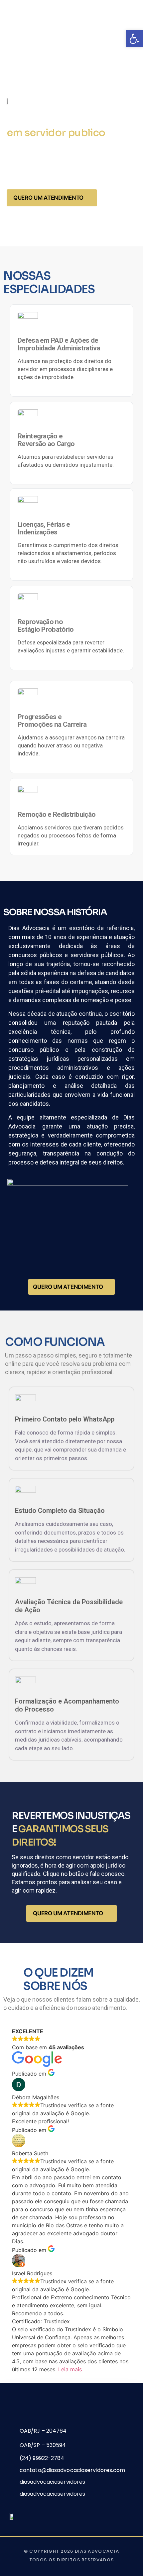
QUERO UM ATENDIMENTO (48, 198)
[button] (134, 39)
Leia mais (70, 2369)
